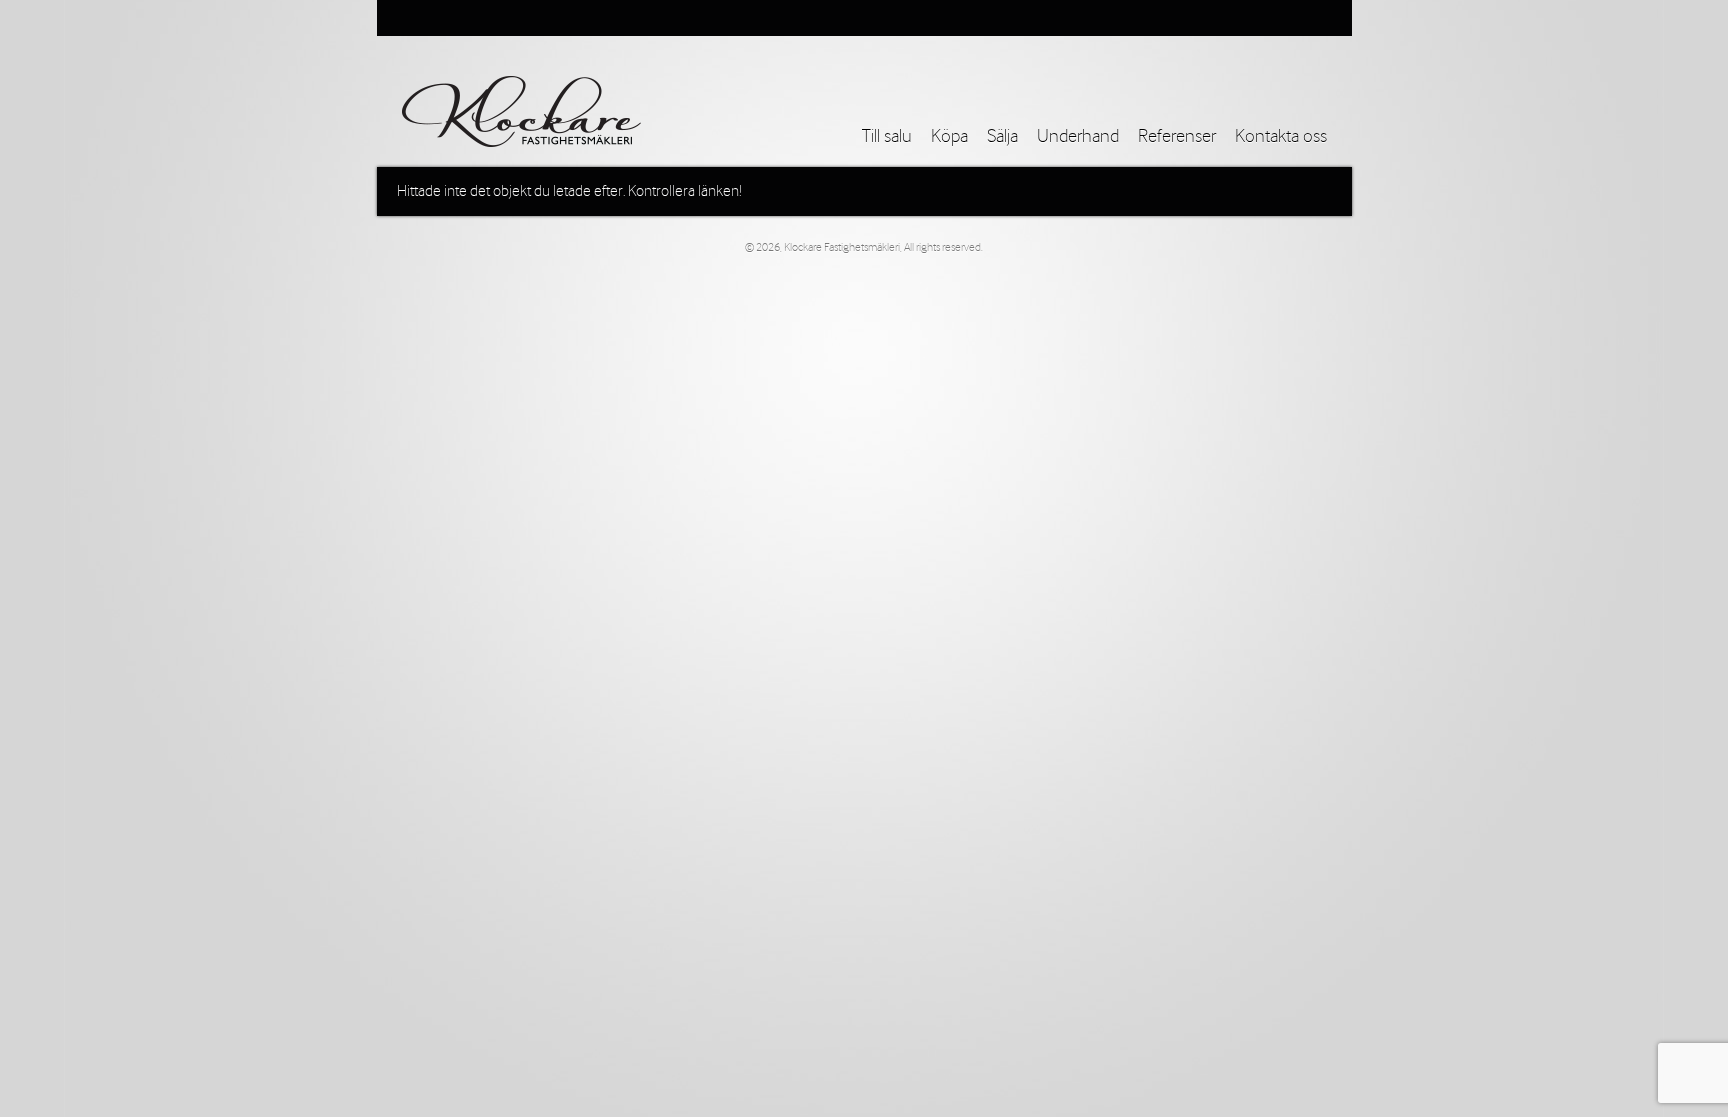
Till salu (887, 137)
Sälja (1002, 137)
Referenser (1177, 137)
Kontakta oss (1281, 137)
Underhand (1078, 137)
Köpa (949, 137)
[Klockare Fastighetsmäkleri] (521, 111)
